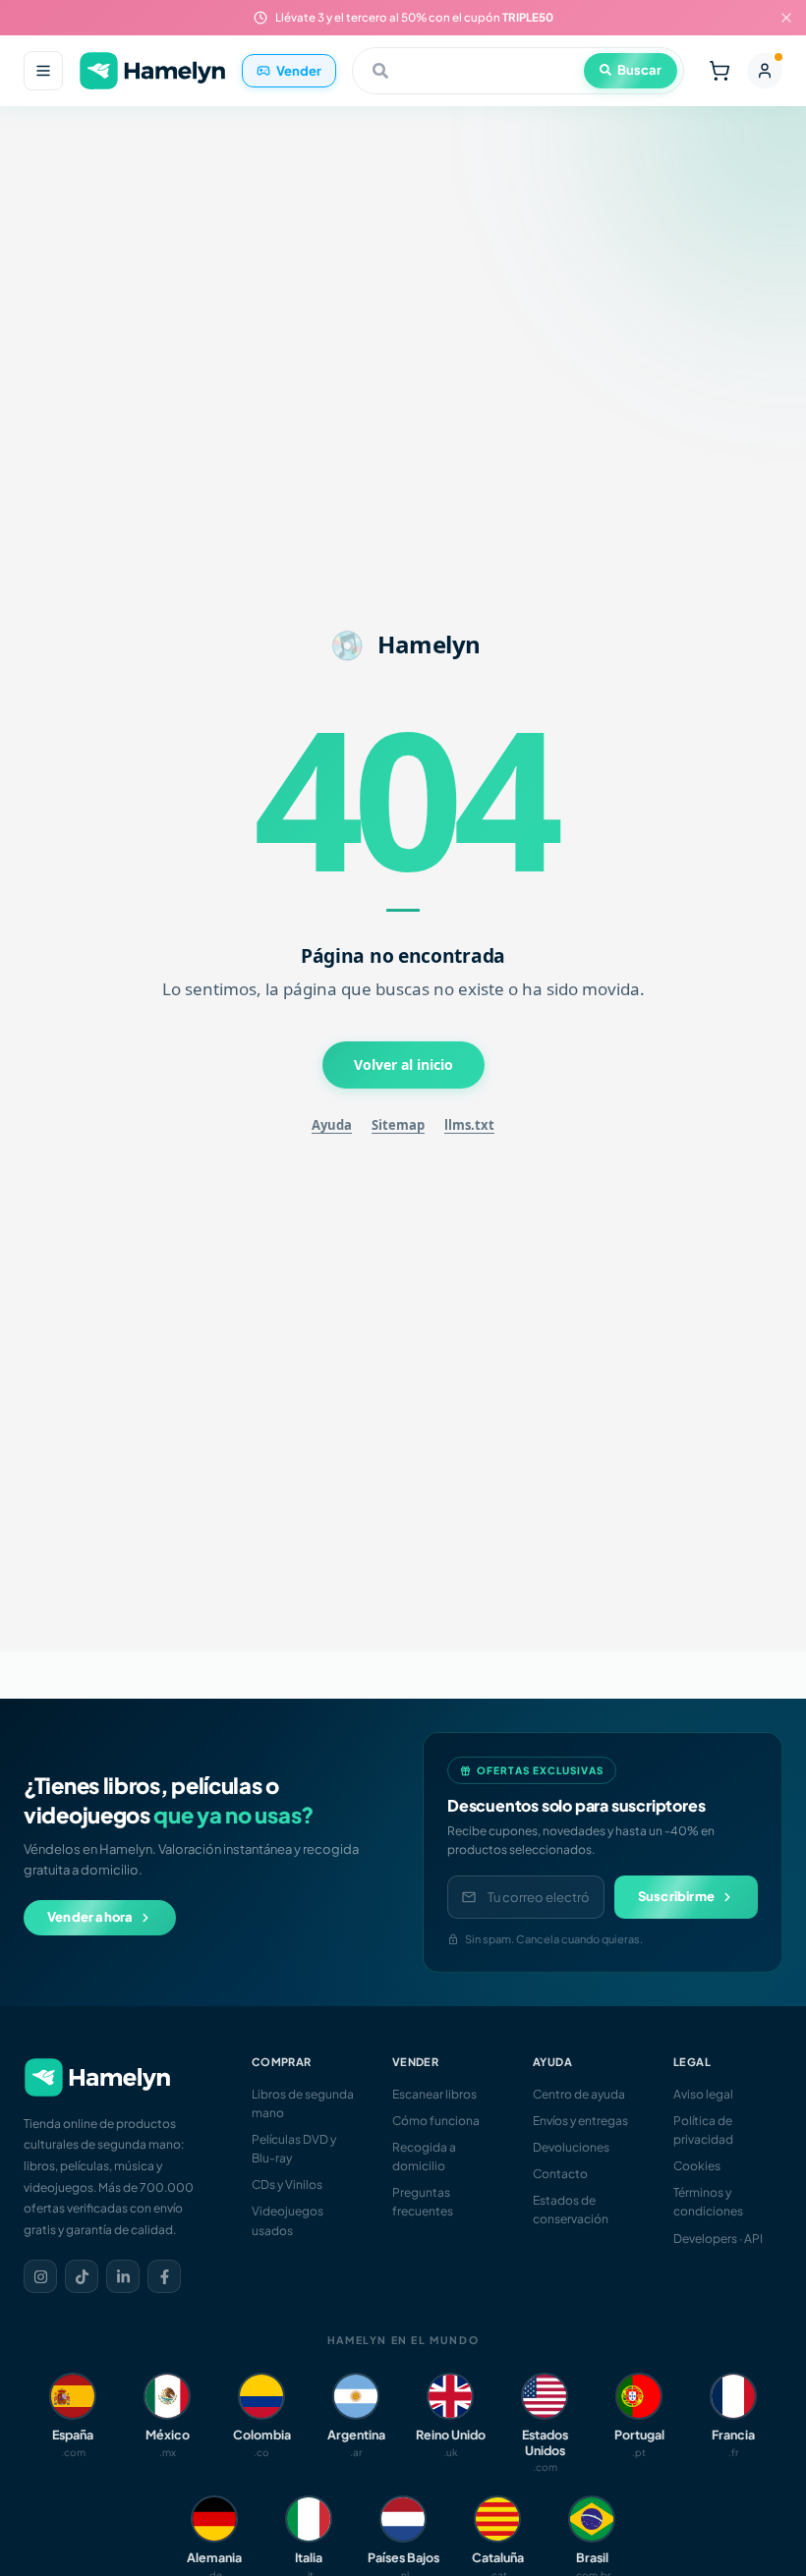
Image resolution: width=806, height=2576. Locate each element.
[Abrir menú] (43, 71)
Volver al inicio (403, 1064)
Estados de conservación (571, 2210)
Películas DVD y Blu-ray (294, 2149)
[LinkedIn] (123, 2276)
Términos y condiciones (708, 2202)
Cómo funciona (436, 2121)
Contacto (560, 2174)
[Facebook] (164, 2276)
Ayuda (332, 1125)
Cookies (697, 2166)
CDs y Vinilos (287, 2184)
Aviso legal (703, 2094)
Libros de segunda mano (303, 2103)
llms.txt (469, 1125)
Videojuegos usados (288, 2220)
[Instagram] (40, 2276)
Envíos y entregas (580, 2121)
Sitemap (398, 1125)
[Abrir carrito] (720, 71)
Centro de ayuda (579, 2094)
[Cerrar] (786, 18)
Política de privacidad (703, 2130)
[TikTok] (82, 2276)
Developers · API (718, 2239)
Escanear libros (434, 2094)
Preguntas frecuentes (423, 2202)
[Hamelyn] (152, 71)
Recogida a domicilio (424, 2156)
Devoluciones (571, 2147)
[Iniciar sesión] (765, 71)
